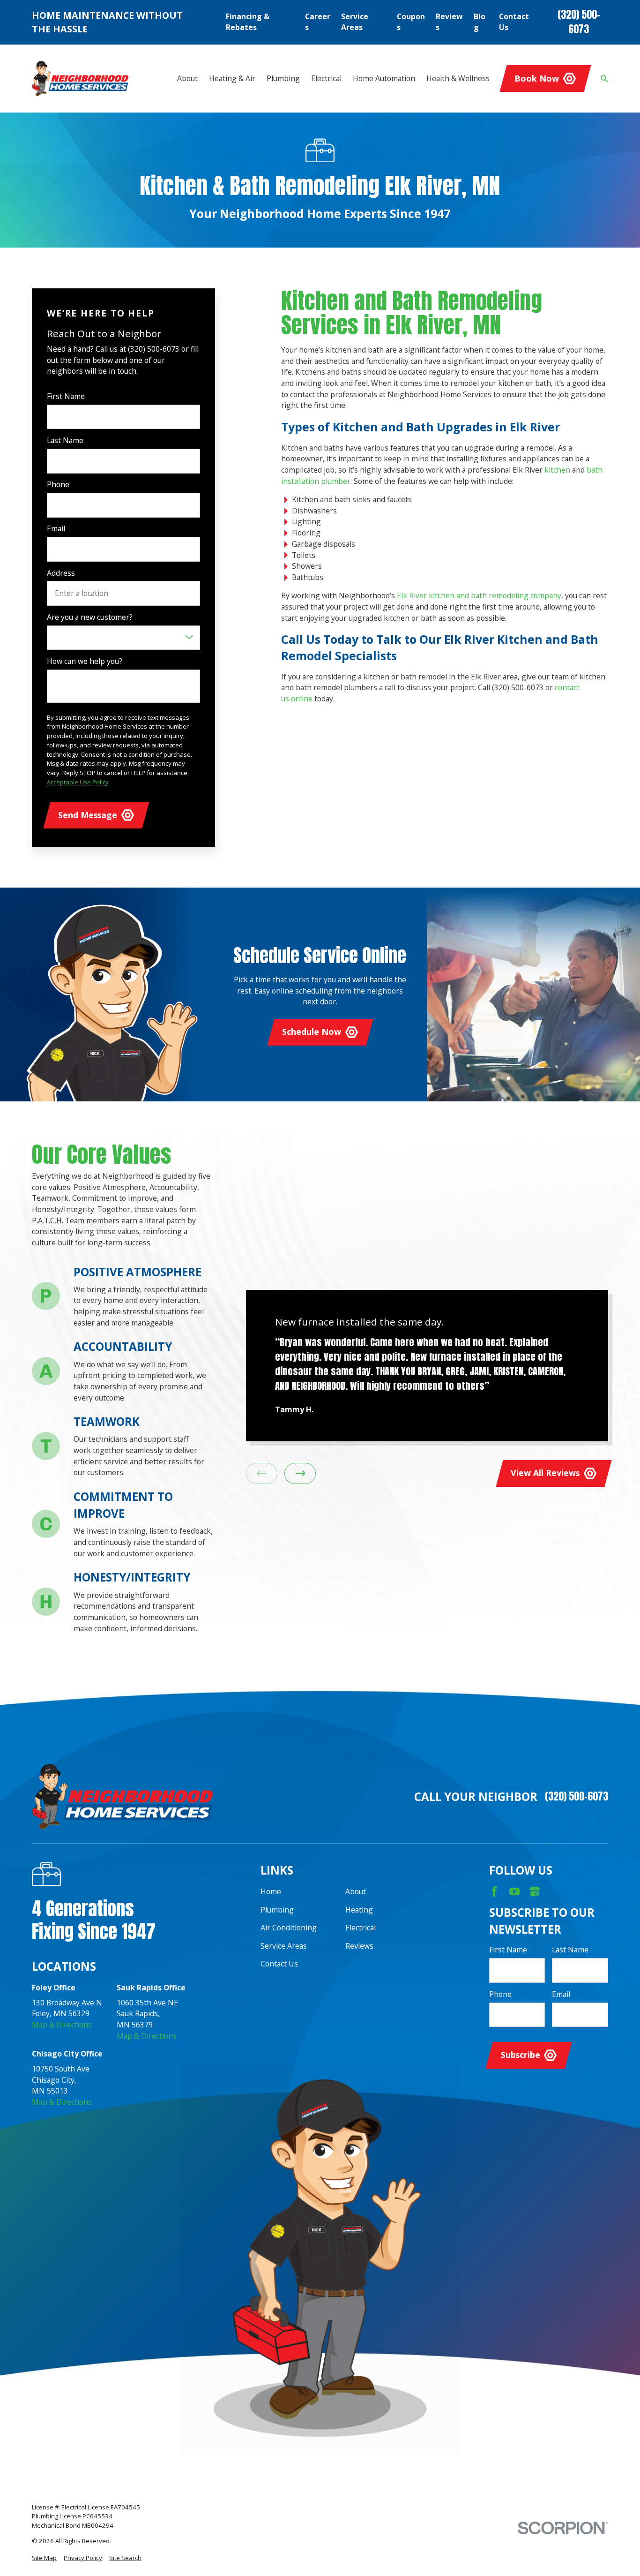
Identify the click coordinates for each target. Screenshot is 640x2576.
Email (56, 529)
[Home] (80, 78)
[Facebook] (494, 1891)
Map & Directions (62, 2025)
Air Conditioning (289, 1928)
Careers (318, 22)
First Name (66, 396)
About (356, 1891)
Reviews (449, 22)
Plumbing (277, 1910)
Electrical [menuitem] (326, 78)
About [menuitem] (187, 78)
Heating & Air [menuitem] (232, 78)
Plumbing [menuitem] (283, 78)
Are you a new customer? (90, 617)
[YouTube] (514, 1891)
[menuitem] (44, 2558)
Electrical (361, 1928)
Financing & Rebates (248, 22)
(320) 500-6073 (579, 22)
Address (61, 573)
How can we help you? (85, 661)
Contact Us (514, 22)
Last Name (65, 441)
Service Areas (355, 22)
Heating (359, 1910)
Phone (58, 485)
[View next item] (300, 1473)
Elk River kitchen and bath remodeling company (479, 595)
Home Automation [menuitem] (384, 78)
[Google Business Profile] (535, 1891)
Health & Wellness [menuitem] (458, 78)
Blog (480, 22)
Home (271, 1891)
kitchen (557, 470)
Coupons (411, 22)
